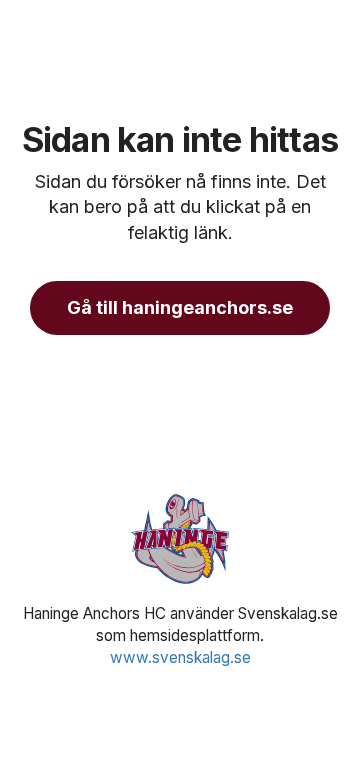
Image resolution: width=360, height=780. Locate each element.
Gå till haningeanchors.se (180, 307)
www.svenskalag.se (180, 657)
